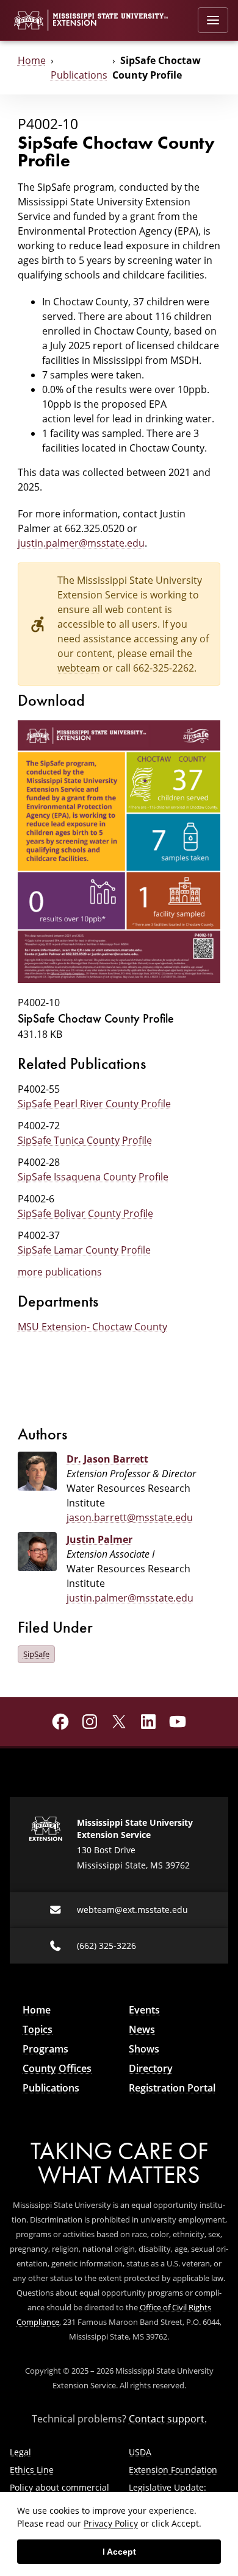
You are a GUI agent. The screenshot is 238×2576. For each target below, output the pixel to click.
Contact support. (168, 2419)
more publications (60, 1272)
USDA (140, 2452)
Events (144, 2010)
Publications (79, 75)
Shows (144, 2049)
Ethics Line (32, 2470)
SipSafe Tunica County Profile (85, 1140)
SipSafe (36, 1654)
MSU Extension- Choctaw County (92, 1327)
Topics (38, 2029)
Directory (151, 2068)
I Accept (119, 2552)
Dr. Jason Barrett (107, 1459)
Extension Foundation (173, 2470)
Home (32, 60)
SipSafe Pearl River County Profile (94, 1104)
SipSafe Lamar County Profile (84, 1250)
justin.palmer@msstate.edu (81, 543)
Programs (45, 2049)
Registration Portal (172, 2088)
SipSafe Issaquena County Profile (93, 1177)
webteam (79, 668)
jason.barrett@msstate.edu (130, 1517)
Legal (20, 2452)
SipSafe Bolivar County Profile (85, 1213)
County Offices (57, 2068)
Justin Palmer (99, 1539)
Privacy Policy (111, 2523)
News (142, 2029)
